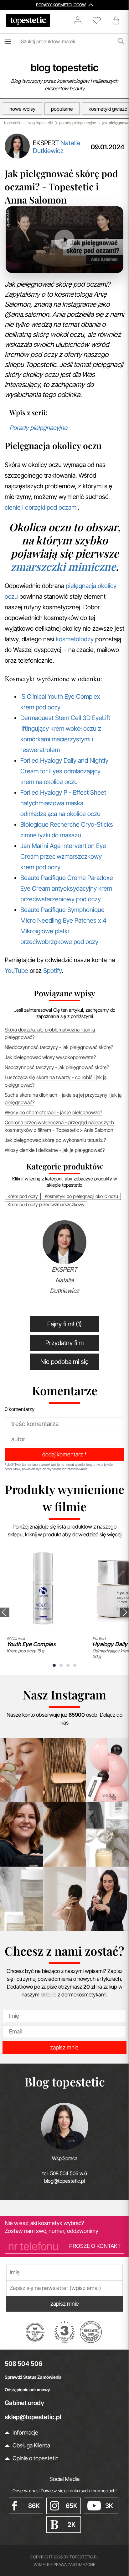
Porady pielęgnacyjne (38, 428)
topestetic (13, 123)
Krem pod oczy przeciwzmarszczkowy (46, 1204)
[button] (54, 1665)
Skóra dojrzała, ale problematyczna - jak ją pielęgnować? (50, 1033)
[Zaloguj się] (81, 20)
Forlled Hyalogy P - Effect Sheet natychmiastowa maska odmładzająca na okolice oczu (63, 803)
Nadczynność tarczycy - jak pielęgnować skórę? (57, 1067)
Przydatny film (64, 1343)
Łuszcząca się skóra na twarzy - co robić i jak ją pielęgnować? (56, 1081)
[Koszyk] (116, 20)
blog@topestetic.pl (64, 2181)
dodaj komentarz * (64, 1454)
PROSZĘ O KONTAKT (95, 2246)
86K (34, 2506)
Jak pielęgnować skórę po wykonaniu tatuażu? (55, 1140)
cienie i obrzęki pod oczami (41, 507)
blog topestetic (64, 68)
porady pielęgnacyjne (78, 123)
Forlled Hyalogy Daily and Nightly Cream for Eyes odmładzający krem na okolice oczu (64, 771)
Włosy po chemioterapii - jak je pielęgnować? (53, 1112)
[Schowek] (100, 20)
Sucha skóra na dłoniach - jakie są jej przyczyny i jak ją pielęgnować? (63, 1099)
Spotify (52, 971)
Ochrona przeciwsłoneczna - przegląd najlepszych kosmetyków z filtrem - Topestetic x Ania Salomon (59, 1126)
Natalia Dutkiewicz (57, 147)
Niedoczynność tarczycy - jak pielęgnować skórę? (59, 1047)
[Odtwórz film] (64, 239)
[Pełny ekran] (108, 263)
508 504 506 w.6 (69, 2173)
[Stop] (34, 263)
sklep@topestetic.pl (33, 2417)
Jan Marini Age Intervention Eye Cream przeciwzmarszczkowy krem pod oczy (63, 856)
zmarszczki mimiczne (63, 566)
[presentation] (5, 1612)
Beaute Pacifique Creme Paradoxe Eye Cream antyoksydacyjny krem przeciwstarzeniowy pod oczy (67, 888)
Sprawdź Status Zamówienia (33, 2377)
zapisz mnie (64, 2047)
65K (72, 2506)
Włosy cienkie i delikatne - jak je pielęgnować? (55, 1150)
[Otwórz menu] (8, 41)
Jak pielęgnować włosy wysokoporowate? (50, 1057)
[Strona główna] (28, 21)
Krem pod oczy (23, 1196)
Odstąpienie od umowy (27, 2390)
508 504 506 (23, 2364)
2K (72, 2525)
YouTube (16, 971)
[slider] (78, 263)
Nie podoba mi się (64, 1362)
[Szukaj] (121, 41)
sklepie (49, 1995)
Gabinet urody (24, 2403)
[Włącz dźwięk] (48, 263)
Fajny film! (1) (64, 1324)
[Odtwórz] (21, 263)
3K (109, 2506)
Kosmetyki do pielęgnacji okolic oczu (81, 1196)
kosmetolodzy (75, 639)
